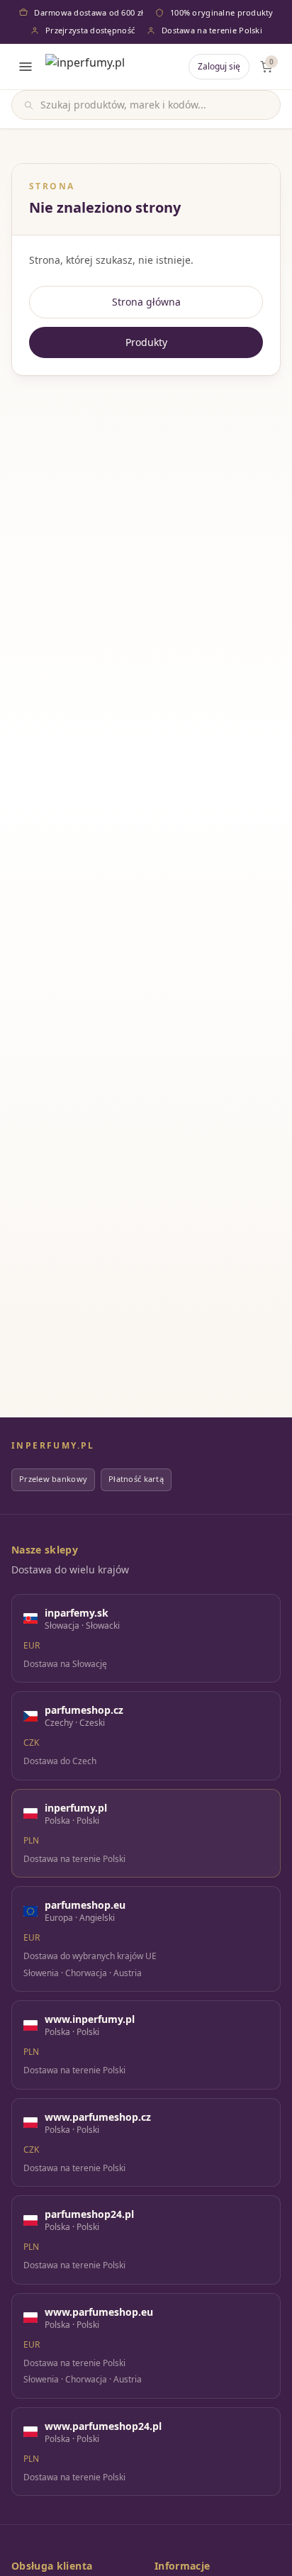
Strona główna (146, 302)
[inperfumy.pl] (85, 67)
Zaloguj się (219, 66)
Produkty (146, 342)
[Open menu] (26, 67)
